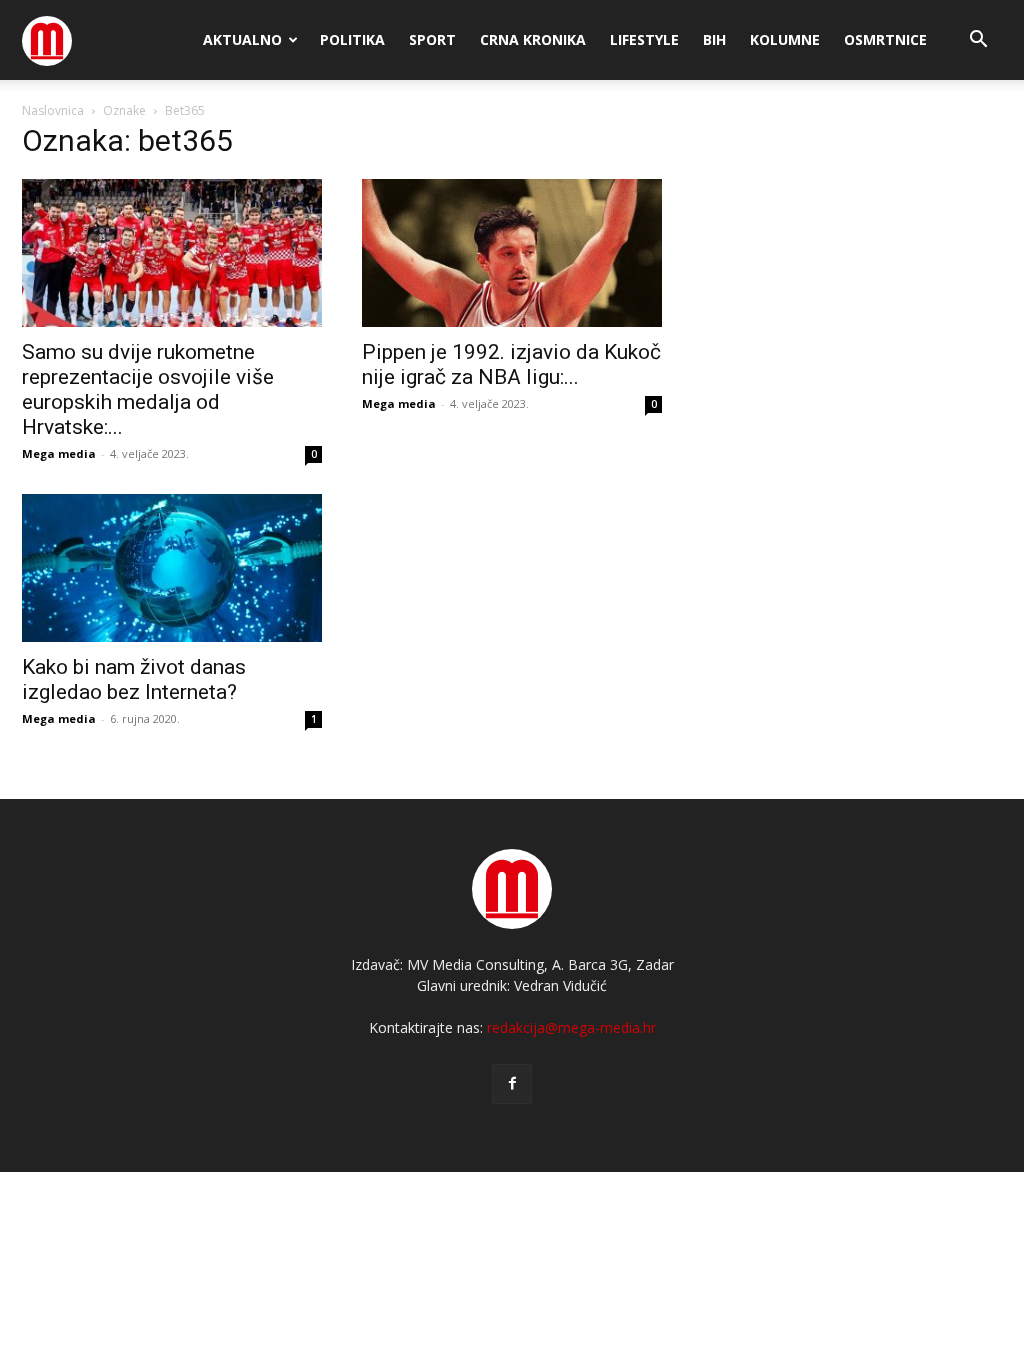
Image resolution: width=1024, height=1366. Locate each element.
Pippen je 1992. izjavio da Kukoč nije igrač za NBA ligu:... (511, 364)
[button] (978, 41)
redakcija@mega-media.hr (571, 1027)
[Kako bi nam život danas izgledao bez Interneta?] (172, 568)
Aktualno (242, 39)
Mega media (59, 453)
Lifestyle (644, 39)
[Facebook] (512, 1084)
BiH (714, 39)
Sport (432, 39)
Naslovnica (53, 110)
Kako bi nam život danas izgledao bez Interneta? (134, 679)
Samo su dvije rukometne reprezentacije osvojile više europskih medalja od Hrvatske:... (148, 389)
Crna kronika (533, 39)
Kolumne (785, 39)
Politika (352, 39)
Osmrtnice (885, 39)
